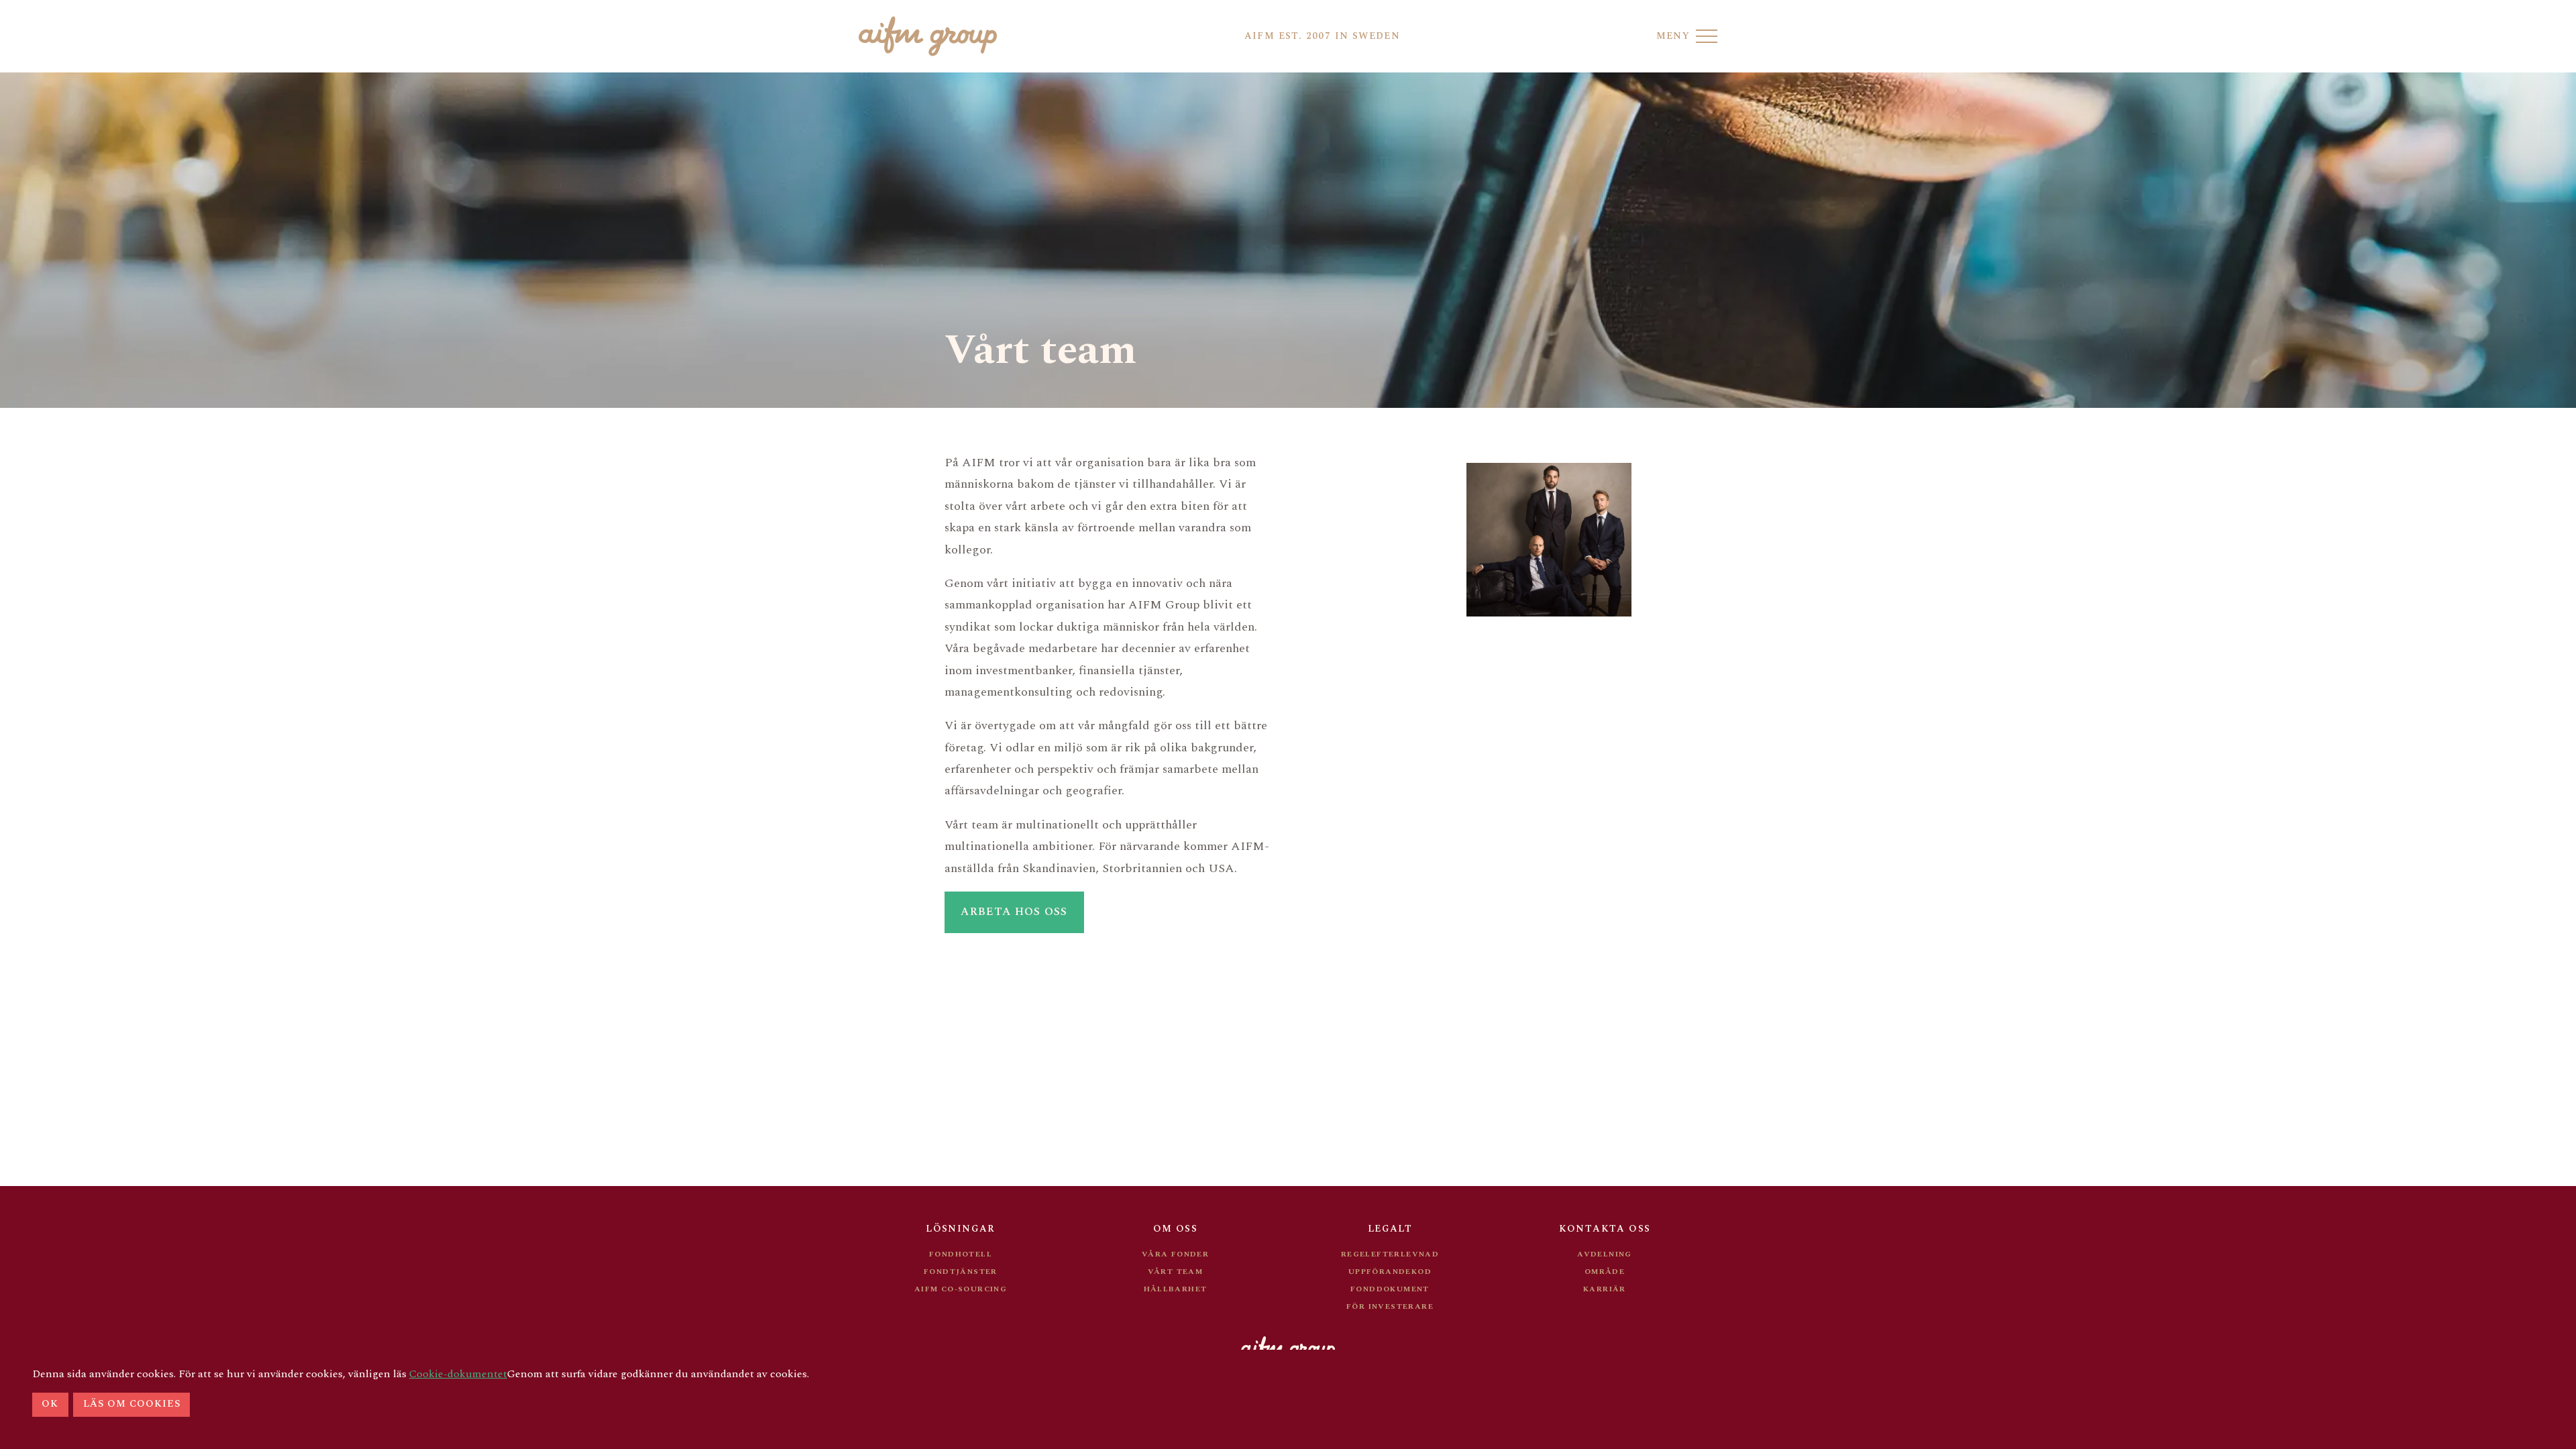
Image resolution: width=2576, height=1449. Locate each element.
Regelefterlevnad (1390, 1254)
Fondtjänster (961, 1272)
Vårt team (1176, 1272)
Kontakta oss (1605, 1229)
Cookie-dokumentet (458, 1374)
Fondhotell (961, 1254)
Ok (50, 1404)
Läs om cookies (132, 1404)
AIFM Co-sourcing (961, 1289)
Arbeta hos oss (1014, 912)
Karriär (1605, 1289)
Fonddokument (1390, 1289)
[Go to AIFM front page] (928, 36)
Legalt (1390, 1229)
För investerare (1390, 1306)
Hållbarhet (1176, 1289)
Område (1605, 1272)
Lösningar (961, 1229)
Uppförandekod (1390, 1272)
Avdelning (1605, 1254)
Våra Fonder (1175, 1254)
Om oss (1175, 1229)
